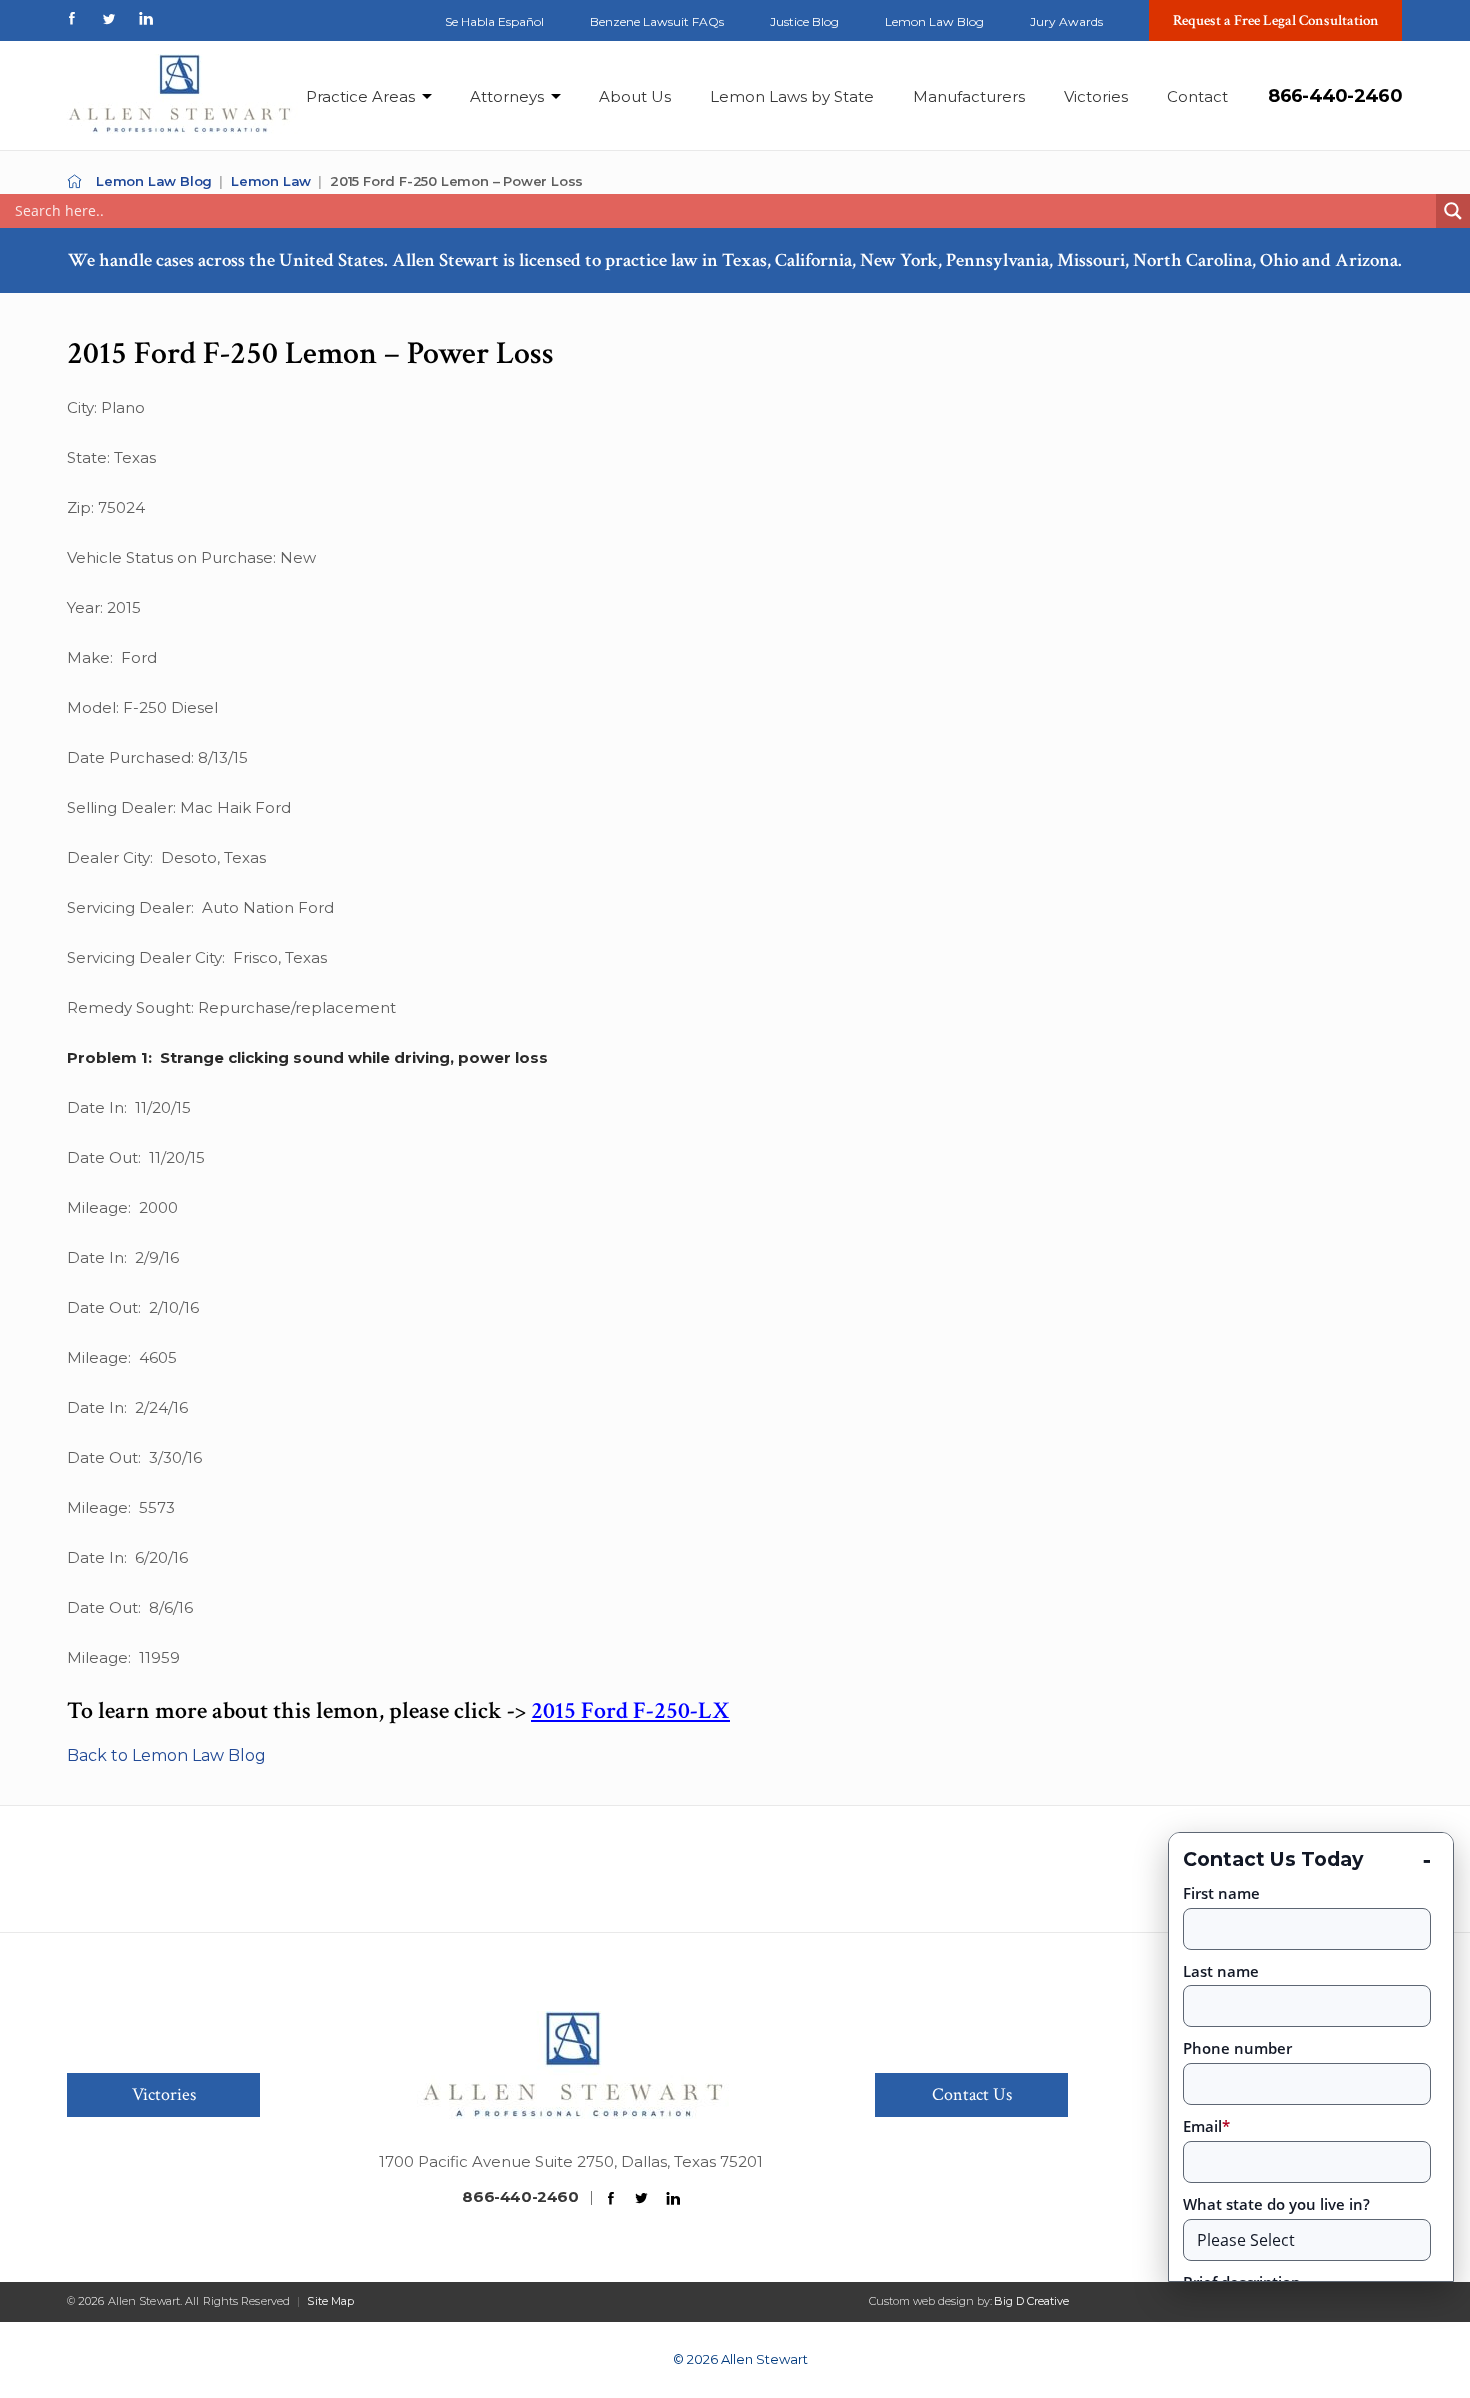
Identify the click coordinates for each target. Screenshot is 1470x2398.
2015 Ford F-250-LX (630, 1710)
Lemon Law (271, 181)
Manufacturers (969, 96)
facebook (72, 18)
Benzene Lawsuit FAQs (657, 21)
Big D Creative (1031, 2301)
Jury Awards (1066, 21)
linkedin (146, 18)
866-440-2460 (1335, 96)
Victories (1096, 96)
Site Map (330, 2301)
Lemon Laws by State (792, 96)
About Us (635, 96)
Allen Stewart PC (74, 181)
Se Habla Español (494, 21)
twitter (109, 18)
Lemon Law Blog (934, 21)
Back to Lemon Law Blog (166, 1755)
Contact (1197, 96)
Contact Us (972, 2094)
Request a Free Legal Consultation (1276, 20)
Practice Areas (360, 96)
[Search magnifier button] (1453, 211)
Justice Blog (804, 21)
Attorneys (507, 96)
